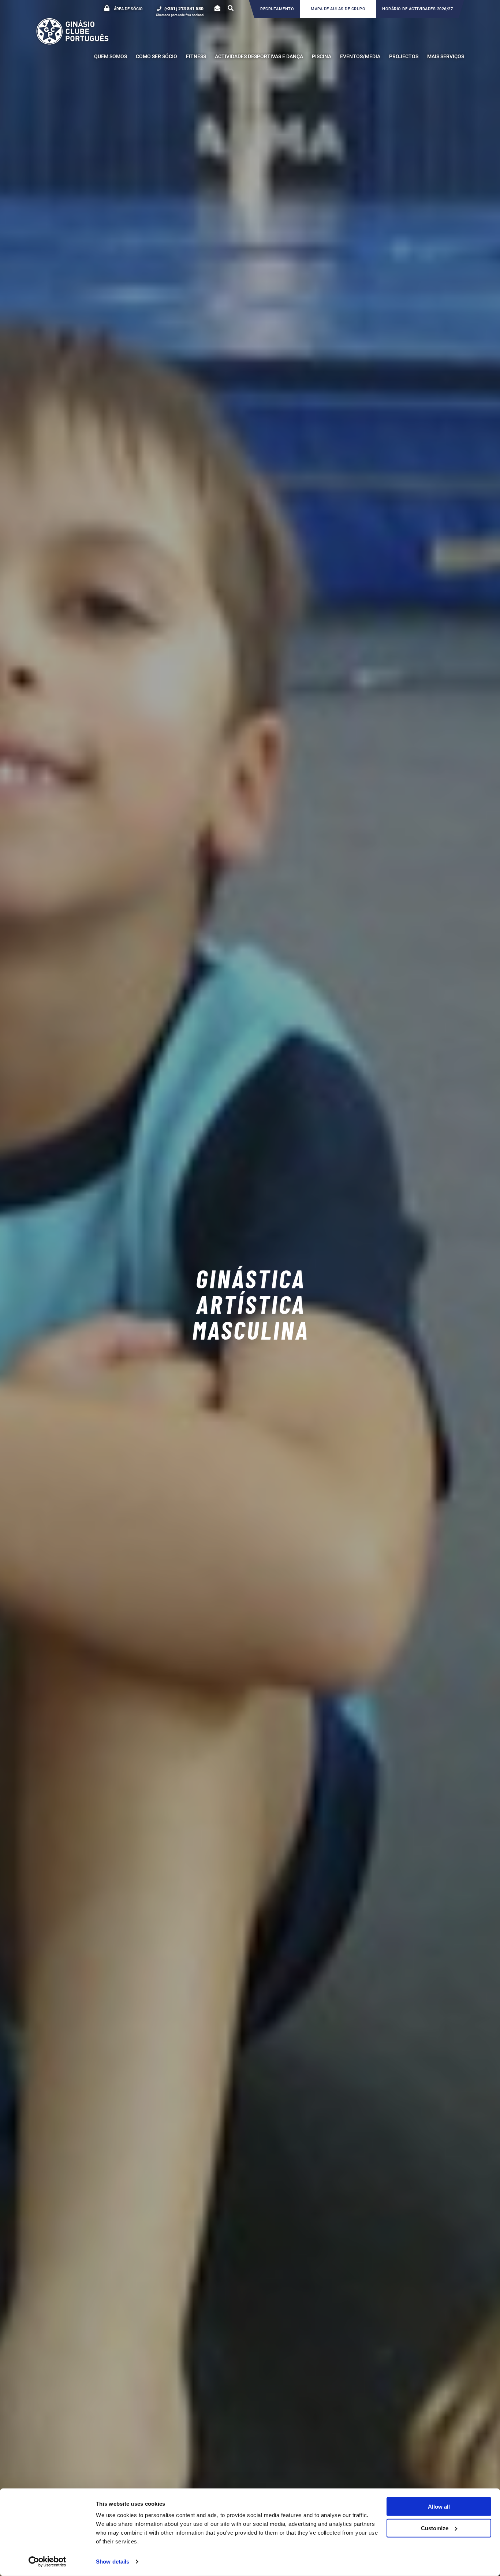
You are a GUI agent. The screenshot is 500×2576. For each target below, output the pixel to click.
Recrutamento (277, 9)
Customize (435, 2528)
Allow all (439, 2507)
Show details (113, 2562)
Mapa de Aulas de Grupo (338, 9)
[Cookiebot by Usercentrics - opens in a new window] (47, 2562)
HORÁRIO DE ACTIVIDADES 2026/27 (417, 9)
